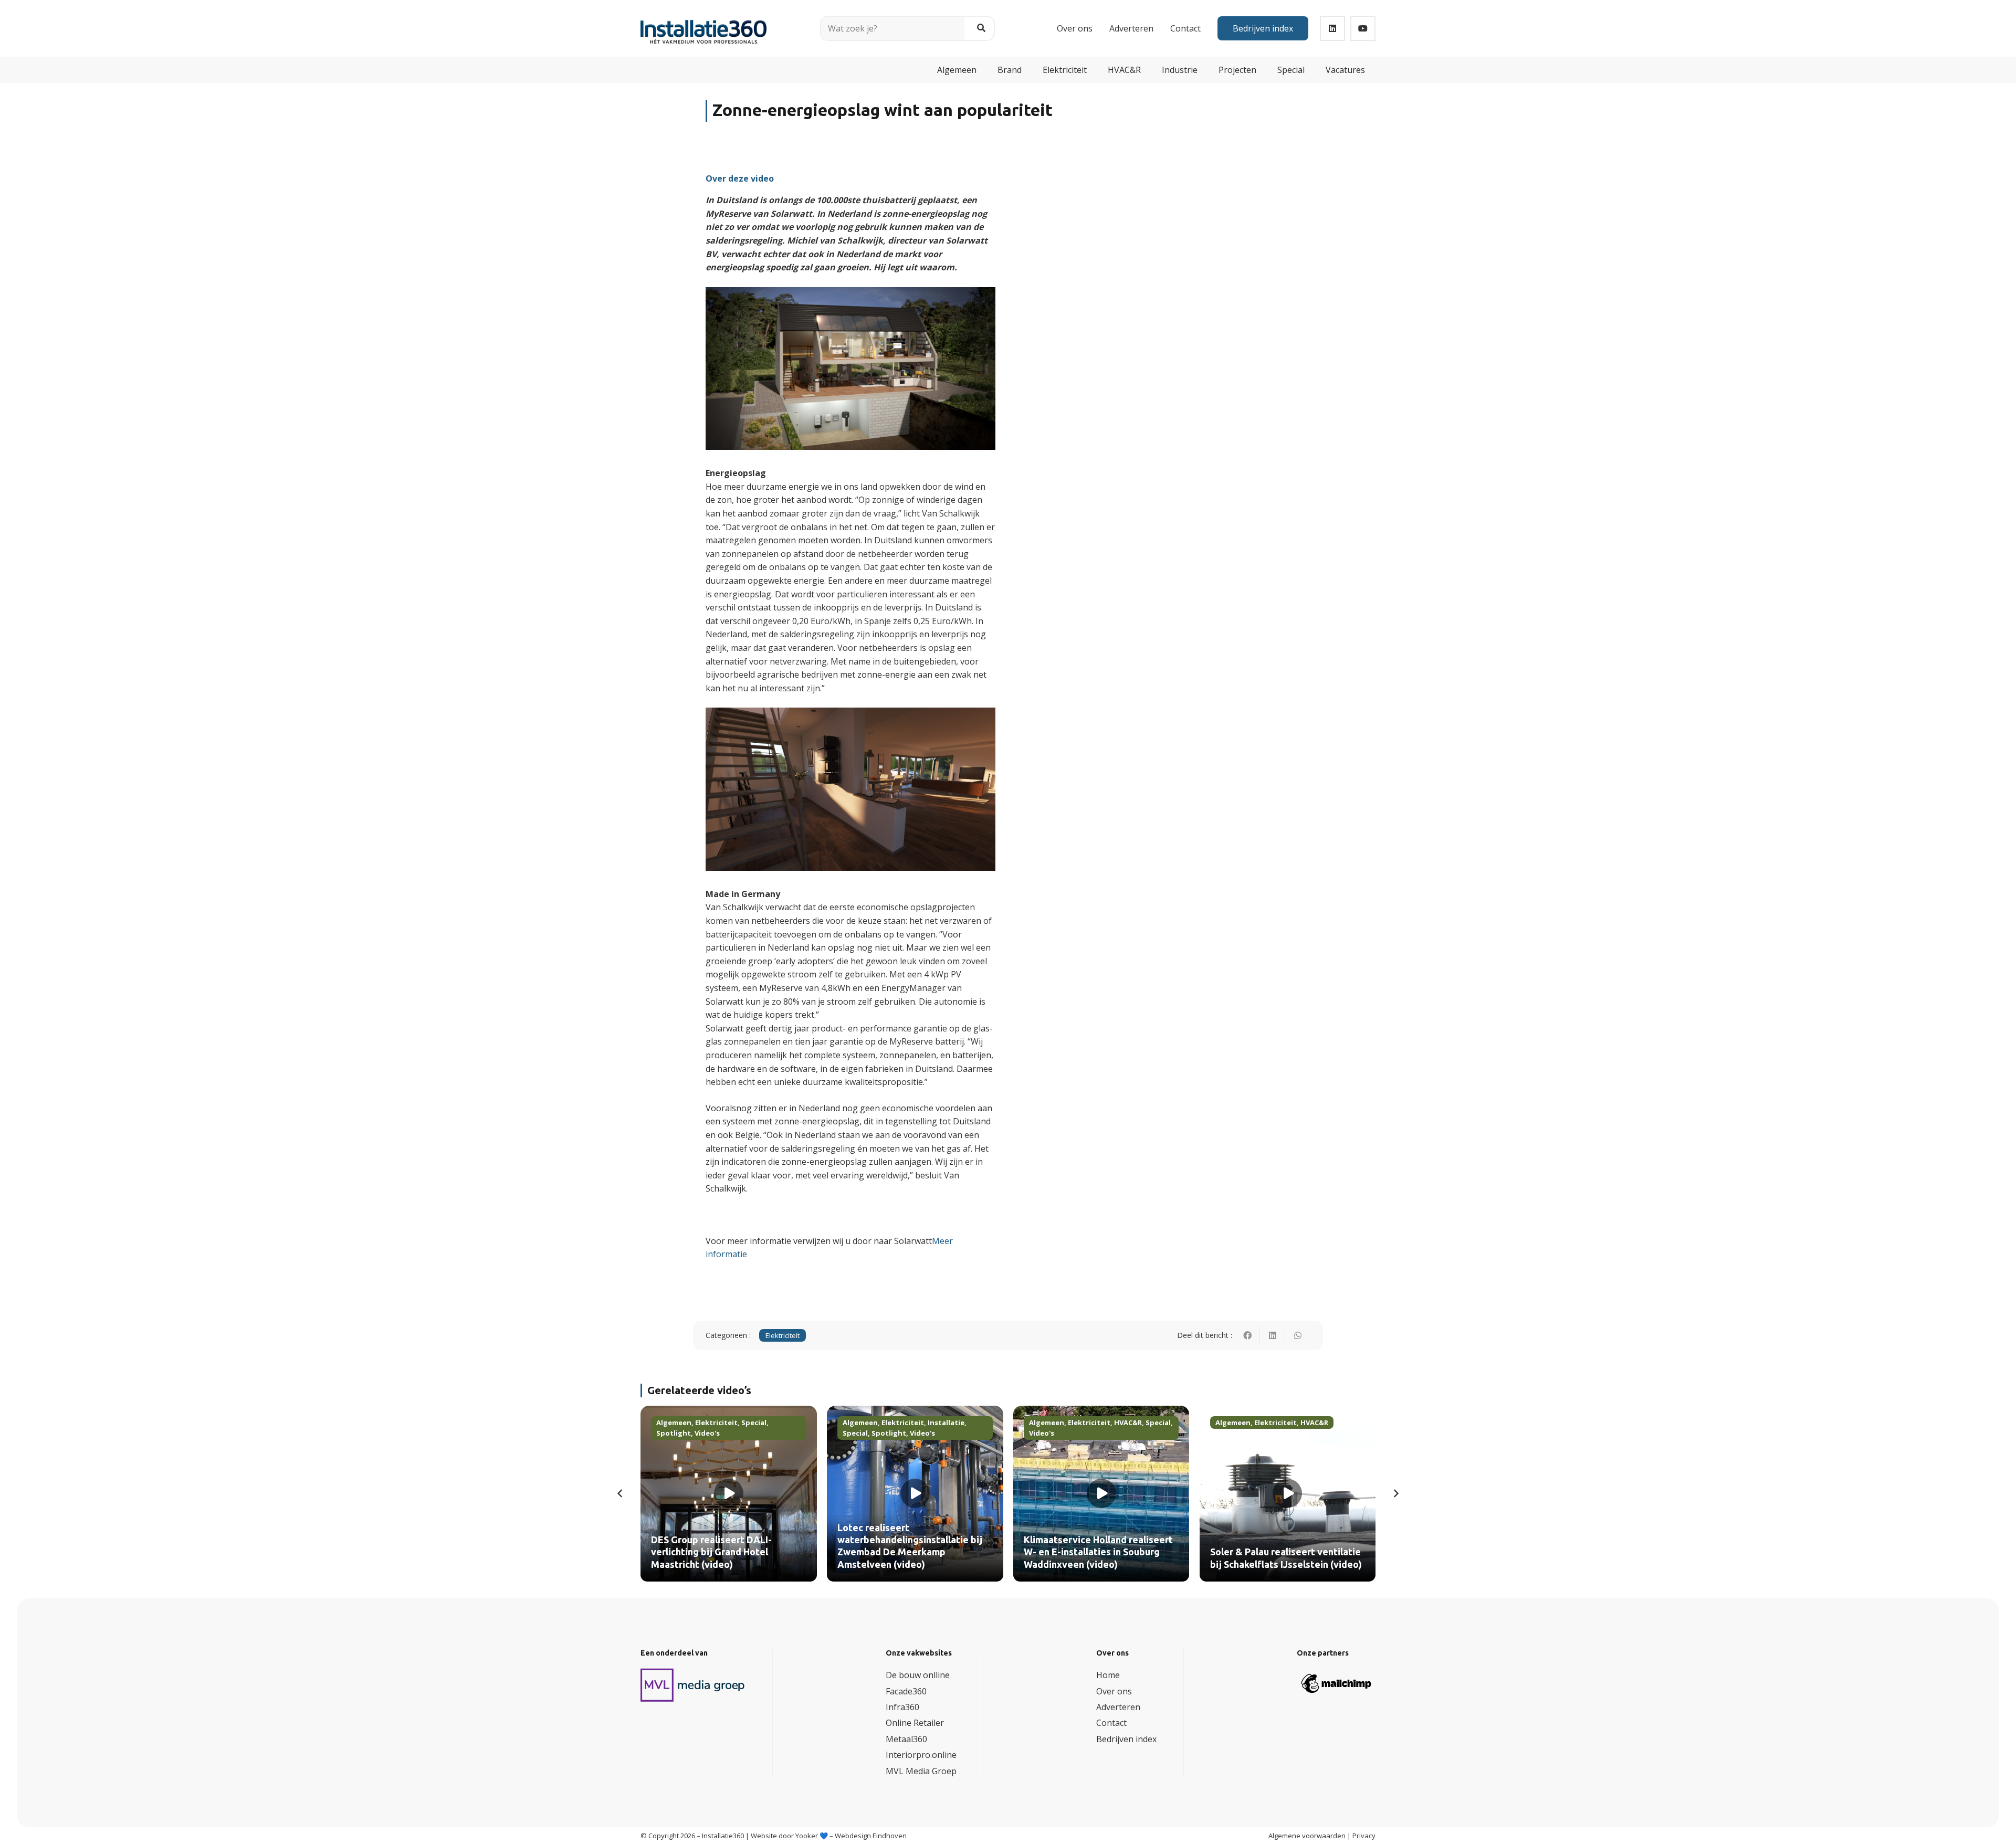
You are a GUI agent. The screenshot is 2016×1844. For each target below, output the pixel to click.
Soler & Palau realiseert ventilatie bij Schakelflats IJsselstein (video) (1286, 1558)
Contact (1111, 1723)
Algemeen (674, 1422)
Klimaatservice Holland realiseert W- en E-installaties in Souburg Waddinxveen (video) (1098, 1552)
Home (1108, 1675)
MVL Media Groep (921, 1771)
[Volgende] (1395, 1493)
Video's (707, 1433)
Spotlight (674, 1433)
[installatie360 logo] (703, 24)
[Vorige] (621, 1493)
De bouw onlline (918, 1675)
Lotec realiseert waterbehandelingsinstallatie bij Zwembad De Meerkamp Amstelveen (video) (910, 1546)
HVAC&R (1128, 1422)
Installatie (946, 1422)
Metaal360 (906, 1739)
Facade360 (906, 1691)
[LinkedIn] (1332, 28)
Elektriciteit (783, 1335)
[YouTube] (1363, 28)
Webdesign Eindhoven (871, 1836)
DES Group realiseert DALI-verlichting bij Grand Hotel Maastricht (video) (711, 1552)
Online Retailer (915, 1723)
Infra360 (902, 1707)
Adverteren (1118, 1707)
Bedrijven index (1126, 1739)
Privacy (1364, 1836)
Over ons (1114, 1691)
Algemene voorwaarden (1307, 1836)
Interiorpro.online (921, 1755)
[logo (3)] (693, 1685)
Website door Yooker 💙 (789, 1836)
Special (754, 1422)
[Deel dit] (1247, 1335)
